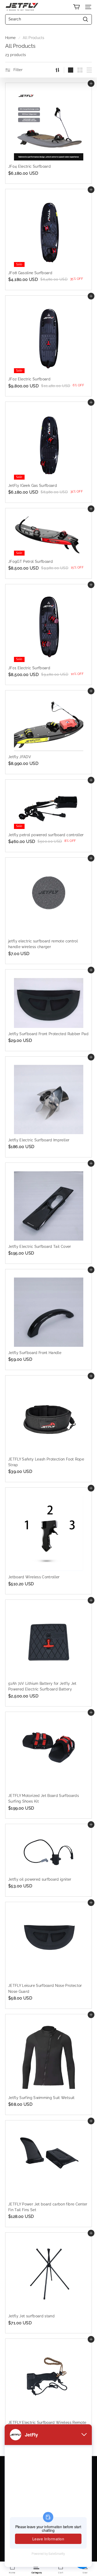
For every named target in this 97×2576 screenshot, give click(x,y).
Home (10, 38)
